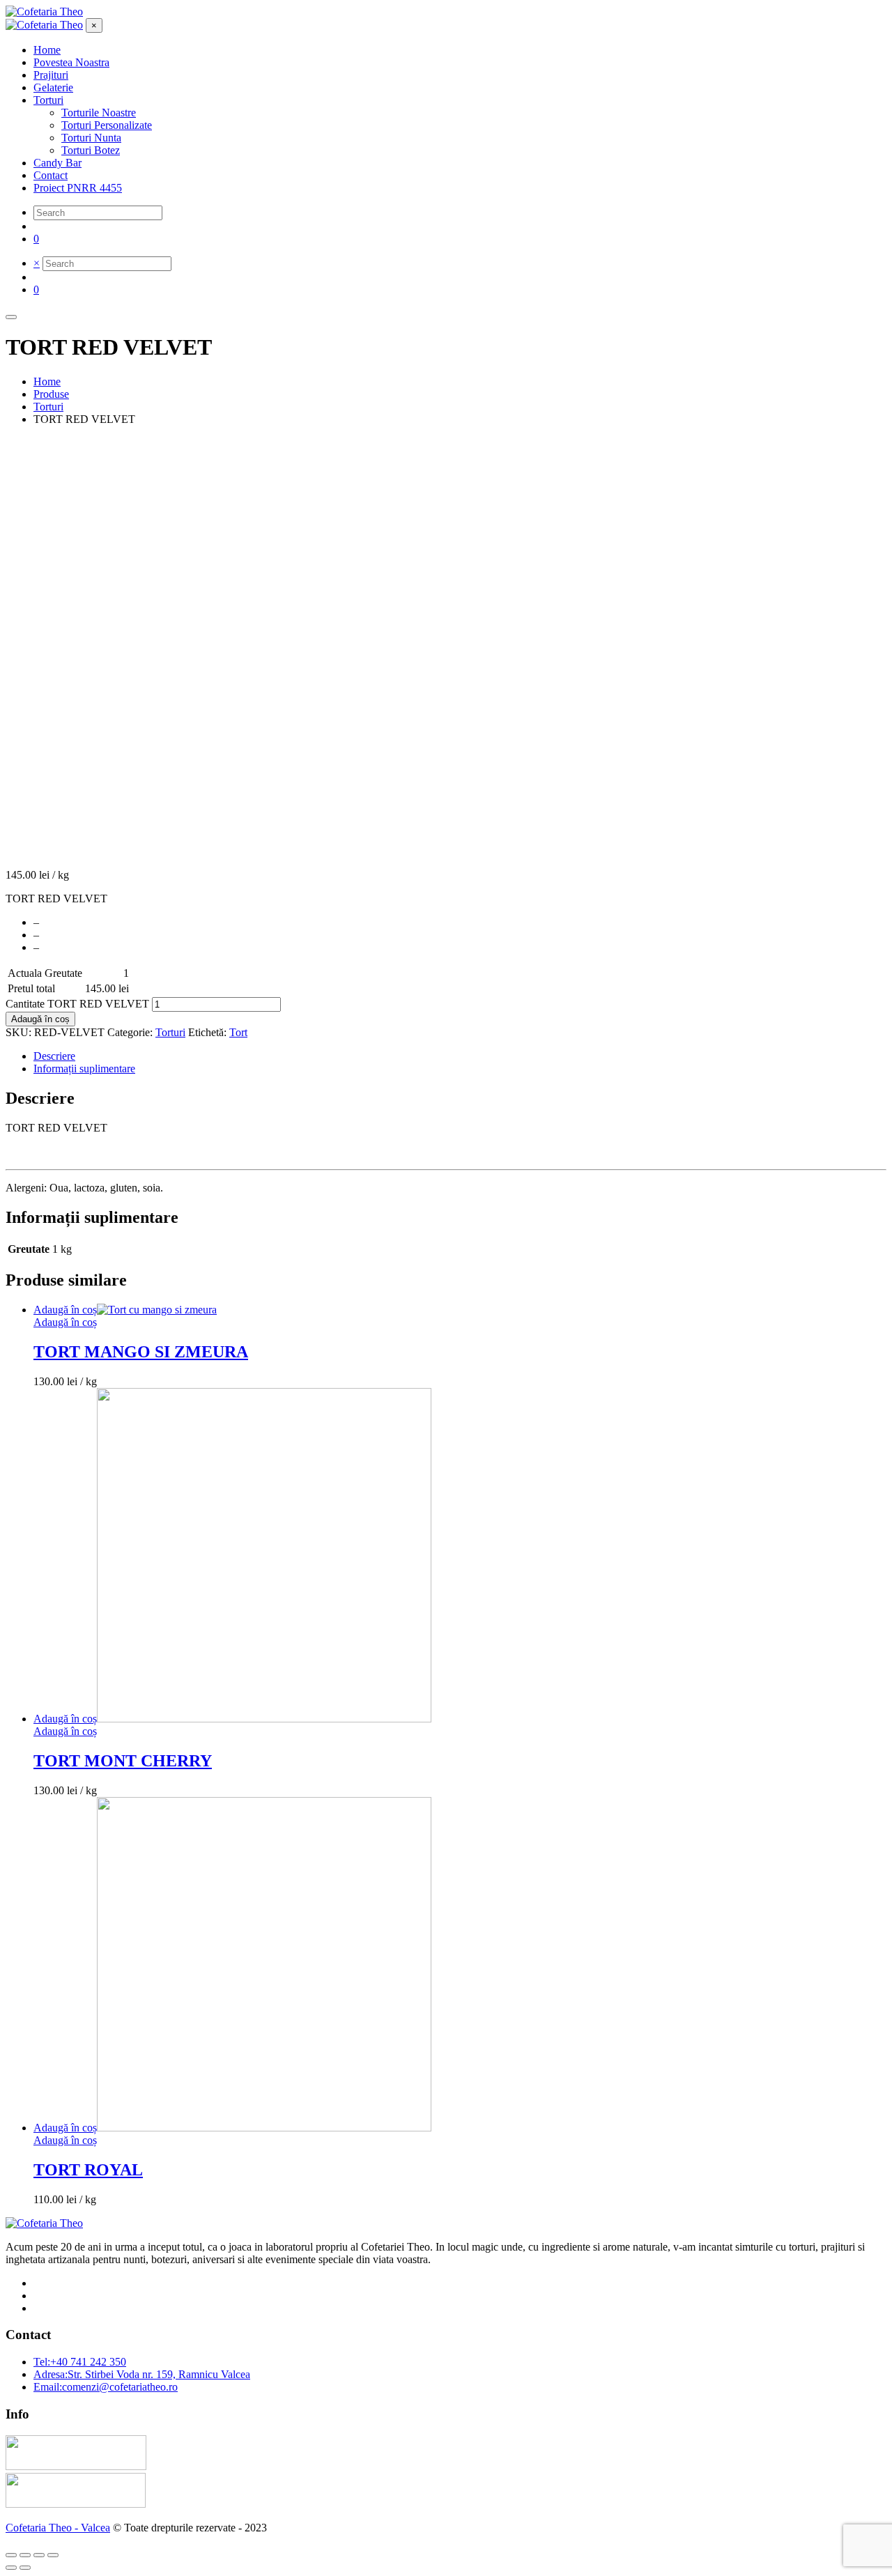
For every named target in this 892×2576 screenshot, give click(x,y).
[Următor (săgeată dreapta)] (25, 2568)
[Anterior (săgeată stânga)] (11, 2568)
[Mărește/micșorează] (53, 2555)
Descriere (54, 1056)
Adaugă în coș (40, 1019)
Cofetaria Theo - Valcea (58, 2528)
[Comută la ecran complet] (39, 2555)
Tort (238, 1032)
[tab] (460, 1056)
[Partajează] (25, 2555)
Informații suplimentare (84, 1069)
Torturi (170, 1032)
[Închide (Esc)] (11, 2555)
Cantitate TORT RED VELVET (77, 1004)
